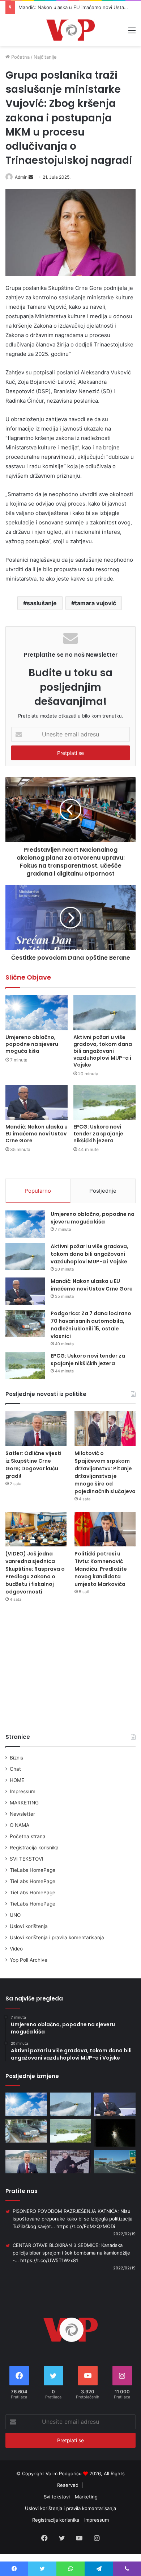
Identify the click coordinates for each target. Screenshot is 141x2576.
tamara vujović (95, 603)
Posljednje (103, 1191)
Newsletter (22, 1814)
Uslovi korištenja (29, 1926)
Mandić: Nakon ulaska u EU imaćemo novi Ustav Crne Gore (37, 1134)
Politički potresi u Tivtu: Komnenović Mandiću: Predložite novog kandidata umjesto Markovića (101, 1569)
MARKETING (24, 1803)
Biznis (16, 1758)
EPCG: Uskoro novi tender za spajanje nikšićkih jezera (98, 1134)
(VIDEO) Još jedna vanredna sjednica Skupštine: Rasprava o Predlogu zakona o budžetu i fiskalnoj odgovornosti (35, 1573)
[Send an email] (31, 177)
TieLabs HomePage (33, 1870)
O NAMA (20, 1825)
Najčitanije (45, 57)
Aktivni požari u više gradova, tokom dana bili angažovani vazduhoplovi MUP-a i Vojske (103, 1051)
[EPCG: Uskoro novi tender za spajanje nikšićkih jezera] (104, 1102)
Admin (21, 177)
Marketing (86, 2497)
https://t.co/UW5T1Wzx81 (49, 2260)
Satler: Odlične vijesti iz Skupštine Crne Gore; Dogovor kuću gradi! (33, 1465)
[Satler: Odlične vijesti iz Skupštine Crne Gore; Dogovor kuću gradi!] (36, 1428)
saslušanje (42, 603)
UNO (15, 1915)
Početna (20, 57)
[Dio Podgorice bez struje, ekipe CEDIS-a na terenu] (115, 2133)
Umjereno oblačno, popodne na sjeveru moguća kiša (32, 1044)
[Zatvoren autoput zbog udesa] (115, 2162)
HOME (17, 1780)
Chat (15, 1769)
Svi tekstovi (57, 2497)
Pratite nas (22, 2191)
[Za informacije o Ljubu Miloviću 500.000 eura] (71, 2162)
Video (16, 1949)
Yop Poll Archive (29, 1960)
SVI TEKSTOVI (27, 1859)
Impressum (23, 1791)
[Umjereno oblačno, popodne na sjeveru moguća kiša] (37, 1013)
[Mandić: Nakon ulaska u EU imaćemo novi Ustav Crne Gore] (37, 1102)
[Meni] (132, 33)
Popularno (38, 1191)
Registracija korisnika (34, 1848)
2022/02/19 (124, 2234)
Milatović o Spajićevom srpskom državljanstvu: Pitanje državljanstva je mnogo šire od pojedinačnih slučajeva (105, 1472)
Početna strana (28, 1836)
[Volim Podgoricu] (70, 30)
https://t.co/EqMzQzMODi (86, 2226)
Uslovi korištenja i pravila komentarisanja (57, 1937)
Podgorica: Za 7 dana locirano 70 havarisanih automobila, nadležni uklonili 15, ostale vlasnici (91, 1325)
